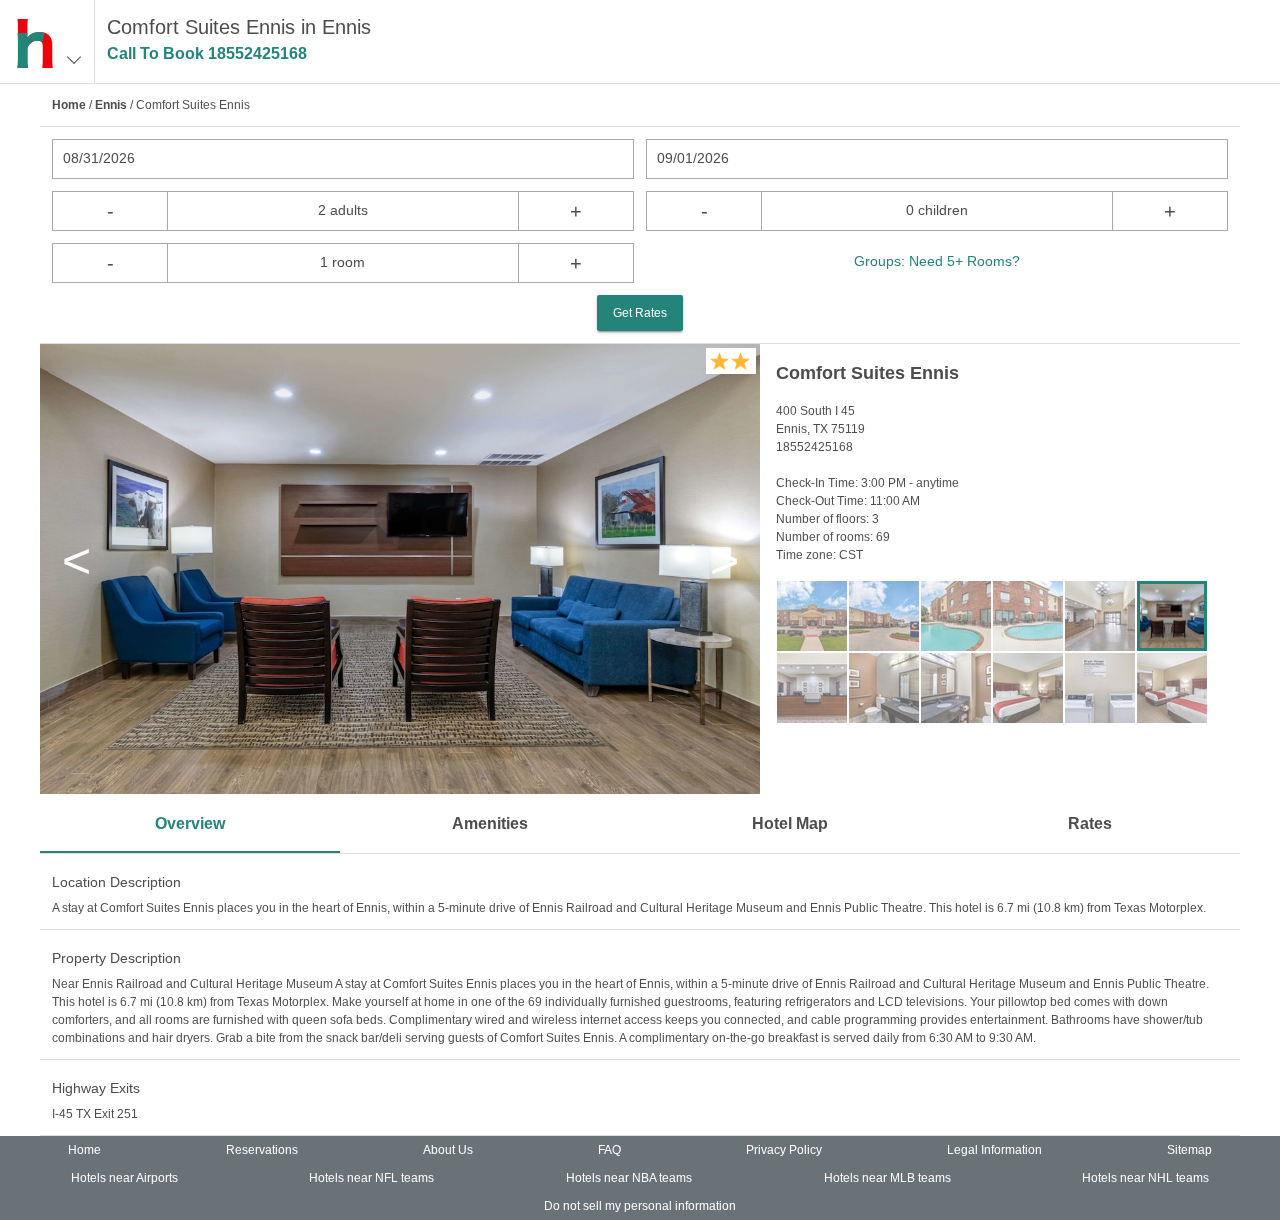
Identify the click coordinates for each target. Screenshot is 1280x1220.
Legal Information (994, 1150)
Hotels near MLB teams (887, 1178)
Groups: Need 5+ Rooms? (937, 261)
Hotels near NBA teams (629, 1178)
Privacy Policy (784, 1150)
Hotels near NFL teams (371, 1178)
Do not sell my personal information (640, 1206)
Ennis (111, 105)
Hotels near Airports (124, 1178)
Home (69, 105)
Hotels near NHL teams (1145, 1178)
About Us (448, 1150)
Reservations (262, 1150)
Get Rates (640, 313)
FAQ (609, 1150)
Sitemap (1189, 1150)
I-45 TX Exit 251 (95, 1114)
